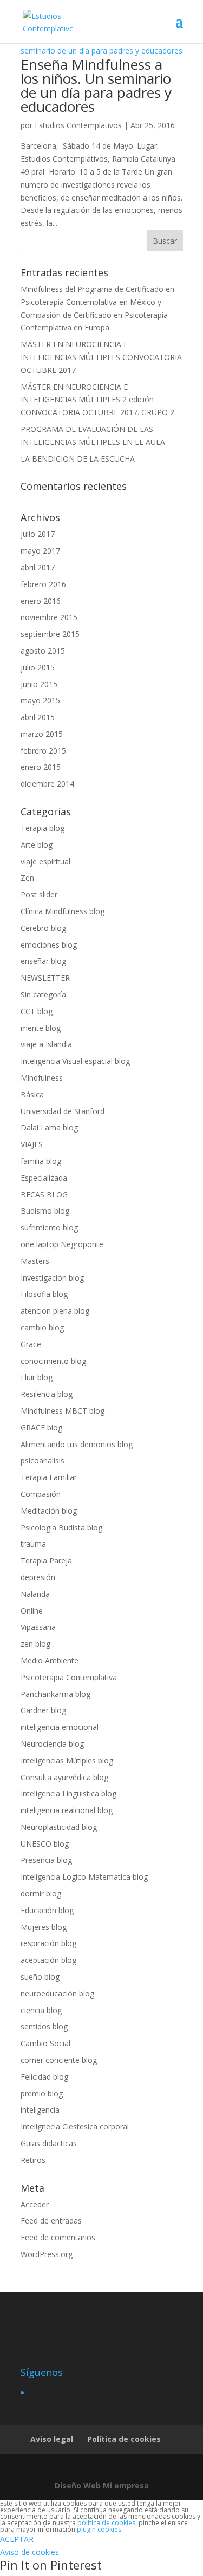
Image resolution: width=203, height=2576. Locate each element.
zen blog (35, 1644)
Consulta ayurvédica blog (64, 1777)
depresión (38, 1577)
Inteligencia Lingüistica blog (68, 1793)
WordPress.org (47, 2254)
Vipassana (38, 1627)
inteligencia (40, 2110)
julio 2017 (38, 534)
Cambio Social (45, 2043)
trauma (33, 1544)
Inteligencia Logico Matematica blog (84, 1877)
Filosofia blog (44, 1294)
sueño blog (40, 1977)
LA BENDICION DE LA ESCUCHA (78, 459)
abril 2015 (38, 717)
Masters (35, 1261)
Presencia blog (46, 1860)
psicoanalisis (42, 1460)
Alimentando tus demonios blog (77, 1444)
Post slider (39, 894)
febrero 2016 (43, 584)
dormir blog (41, 1893)
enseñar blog (43, 961)
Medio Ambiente (50, 1660)
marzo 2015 (42, 734)
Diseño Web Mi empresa (102, 2485)
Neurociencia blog (52, 1744)
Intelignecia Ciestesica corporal (75, 2126)
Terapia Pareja (46, 1560)
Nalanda (35, 1594)
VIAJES (32, 1144)
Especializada (44, 1178)
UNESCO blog (45, 1844)
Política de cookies (124, 2439)
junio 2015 (39, 684)
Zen (27, 878)
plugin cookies (99, 2529)
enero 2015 (41, 767)
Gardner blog (43, 1710)
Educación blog (47, 1910)
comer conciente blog (59, 2060)
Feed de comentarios (58, 2237)
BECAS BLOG (44, 1194)
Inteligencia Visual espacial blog (75, 1061)
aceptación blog (48, 1960)
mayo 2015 (40, 700)
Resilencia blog (47, 1394)
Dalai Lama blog (49, 1127)
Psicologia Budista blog (61, 1527)
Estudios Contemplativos (78, 125)
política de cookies (106, 2523)
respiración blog (48, 1943)
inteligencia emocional (60, 1727)
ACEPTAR (17, 2539)
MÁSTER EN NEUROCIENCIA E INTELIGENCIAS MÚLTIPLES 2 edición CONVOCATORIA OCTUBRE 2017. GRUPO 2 (97, 400)
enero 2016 (41, 601)
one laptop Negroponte (62, 1244)
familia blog (41, 1161)
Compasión (41, 1494)
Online (32, 1611)
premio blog (42, 2094)
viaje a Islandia (46, 1044)
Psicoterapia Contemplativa (69, 1677)
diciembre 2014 (47, 784)
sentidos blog (44, 2026)
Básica (32, 1094)
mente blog (41, 1028)
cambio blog (42, 1327)
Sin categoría (43, 994)
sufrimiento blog (49, 1227)
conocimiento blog (53, 1361)
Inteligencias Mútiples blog (67, 1760)
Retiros (33, 2160)
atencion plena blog (55, 1311)
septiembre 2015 (50, 634)
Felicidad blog (44, 2077)
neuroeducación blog (57, 1993)
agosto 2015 (43, 651)
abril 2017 (38, 567)
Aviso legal (52, 2439)
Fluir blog (37, 1377)
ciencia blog (41, 2010)
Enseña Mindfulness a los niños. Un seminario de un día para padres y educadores (96, 85)
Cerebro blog (43, 928)
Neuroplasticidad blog (59, 1827)
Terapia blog (42, 828)
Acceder (35, 2204)
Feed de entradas (51, 2221)
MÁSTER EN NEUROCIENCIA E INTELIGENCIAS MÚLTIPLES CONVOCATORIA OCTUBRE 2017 (101, 357)
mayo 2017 (40, 551)
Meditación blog (49, 1511)
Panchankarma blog (55, 1694)
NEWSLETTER (45, 978)
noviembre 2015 (49, 617)
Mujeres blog (44, 1927)
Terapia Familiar (49, 1477)
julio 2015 (38, 667)
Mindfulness (42, 1078)
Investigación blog (52, 1278)
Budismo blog (45, 1211)
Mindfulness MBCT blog (63, 1411)
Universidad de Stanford (63, 1111)
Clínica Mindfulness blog (63, 911)
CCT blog (37, 1011)
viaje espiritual (45, 861)
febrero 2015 (43, 751)
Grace (31, 1344)
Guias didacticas (49, 2143)
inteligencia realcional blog (67, 1810)
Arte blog (37, 845)
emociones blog (49, 945)
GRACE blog (41, 1427)
